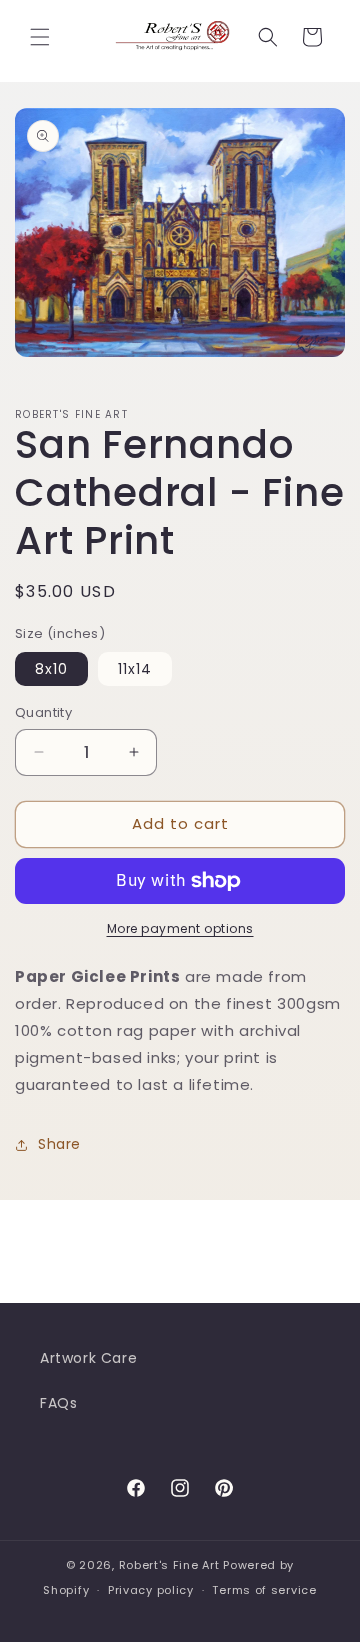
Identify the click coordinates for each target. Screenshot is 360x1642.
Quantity (43, 712)
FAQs (58, 1403)
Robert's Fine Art (169, 1565)
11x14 (135, 669)
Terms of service (264, 1590)
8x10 (51, 669)
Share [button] (59, 1144)
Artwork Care (88, 1358)
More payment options (180, 928)
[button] (40, 37)
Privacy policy (151, 1590)
